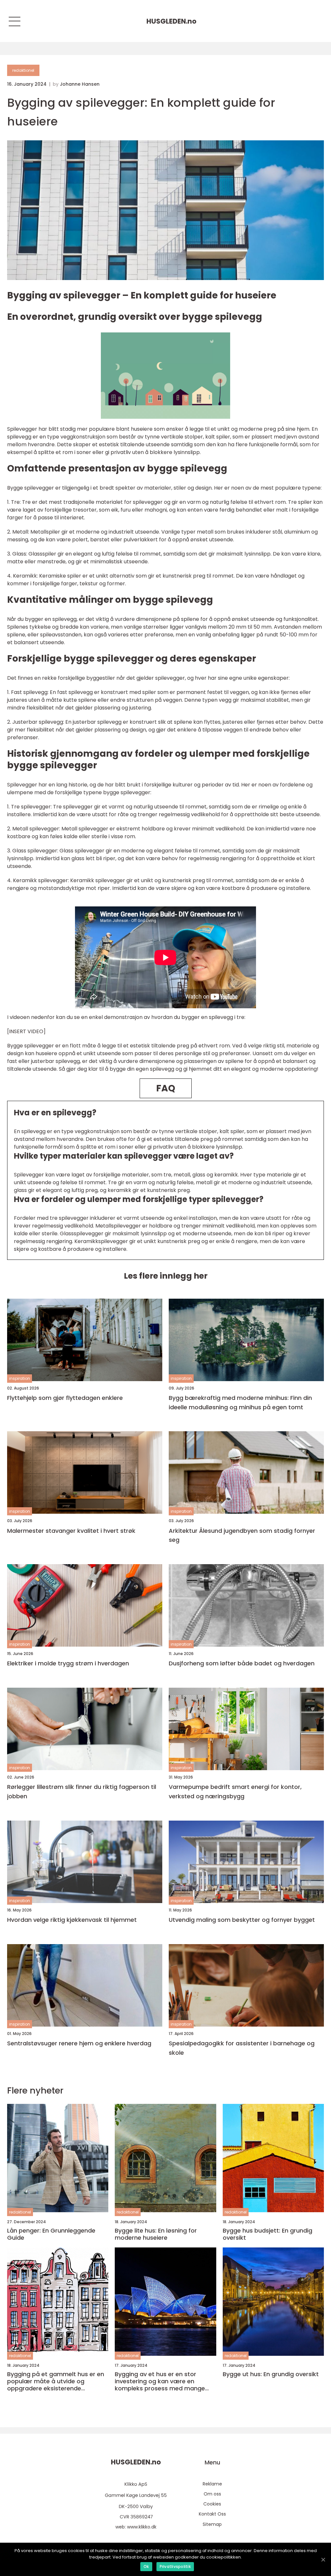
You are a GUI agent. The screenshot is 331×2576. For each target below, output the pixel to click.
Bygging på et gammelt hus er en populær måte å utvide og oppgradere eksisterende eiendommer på (56, 2381)
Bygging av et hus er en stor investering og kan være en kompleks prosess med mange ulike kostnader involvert (160, 2381)
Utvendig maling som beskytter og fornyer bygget (242, 1920)
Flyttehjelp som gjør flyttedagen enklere (65, 1398)
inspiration (20, 1378)
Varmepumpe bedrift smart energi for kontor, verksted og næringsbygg (235, 1791)
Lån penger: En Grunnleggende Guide (51, 2234)
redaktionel (23, 70)
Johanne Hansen (80, 84)
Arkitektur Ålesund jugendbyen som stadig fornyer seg (242, 1535)
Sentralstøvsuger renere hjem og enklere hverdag (79, 2043)
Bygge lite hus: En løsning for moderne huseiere (156, 2234)
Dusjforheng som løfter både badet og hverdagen (242, 1663)
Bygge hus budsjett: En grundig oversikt (267, 2234)
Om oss (212, 2494)
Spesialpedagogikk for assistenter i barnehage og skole (242, 2048)
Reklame (212, 2484)
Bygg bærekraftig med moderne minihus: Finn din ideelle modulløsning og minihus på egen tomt (240, 1402)
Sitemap (212, 2524)
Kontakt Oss (212, 2514)
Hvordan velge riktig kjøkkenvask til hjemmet (72, 1920)
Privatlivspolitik (175, 2566)
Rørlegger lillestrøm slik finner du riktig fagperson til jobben (82, 1791)
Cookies (212, 2504)
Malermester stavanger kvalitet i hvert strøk (71, 1531)
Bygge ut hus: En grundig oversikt (271, 2374)
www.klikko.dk (142, 2527)
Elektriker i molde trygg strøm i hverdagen (68, 1663)
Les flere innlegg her (166, 1276)
